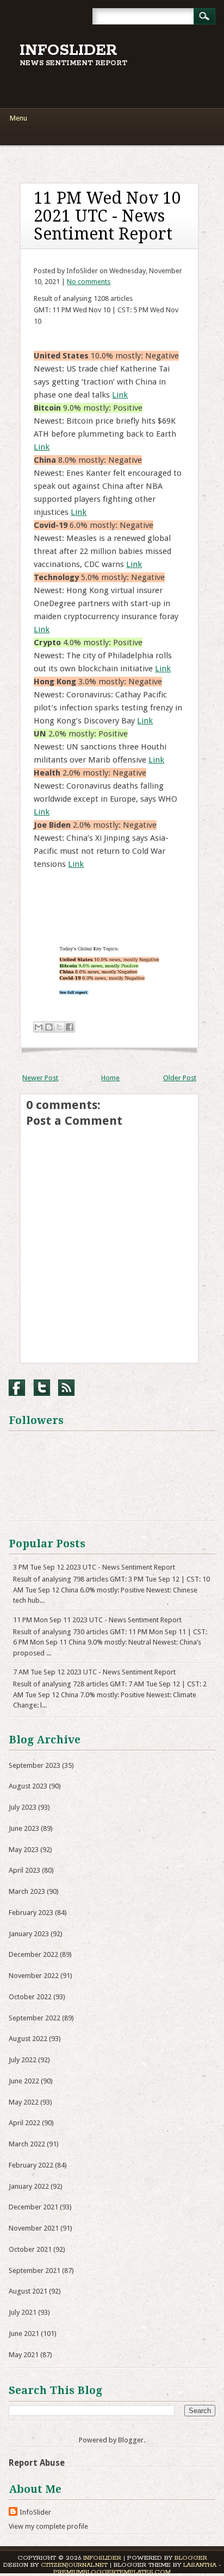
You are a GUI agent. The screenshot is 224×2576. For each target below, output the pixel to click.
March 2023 (27, 1891)
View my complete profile (48, 2526)
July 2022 (23, 2060)
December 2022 (33, 1954)
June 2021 (24, 2333)
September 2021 (35, 2270)
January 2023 (29, 1934)
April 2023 (24, 1870)
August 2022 (28, 2039)
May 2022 (24, 2102)
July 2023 (23, 1807)
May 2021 (24, 2355)
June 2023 (24, 1828)
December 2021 (33, 2207)
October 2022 (30, 1997)
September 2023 (35, 1765)
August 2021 (28, 2291)
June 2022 (24, 2081)
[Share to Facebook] (70, 1027)
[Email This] (39, 1027)
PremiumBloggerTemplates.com (112, 2572)
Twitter (42, 1388)
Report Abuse (37, 2463)
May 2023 (24, 1850)
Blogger (131, 2440)
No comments (89, 282)
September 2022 (35, 2018)
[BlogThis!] (49, 1027)
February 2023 (31, 1913)
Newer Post (40, 1078)
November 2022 (34, 1976)
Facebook (17, 1388)
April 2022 (24, 2123)
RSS (66, 1388)
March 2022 (27, 2144)
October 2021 (30, 2249)
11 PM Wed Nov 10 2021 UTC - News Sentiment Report (107, 216)
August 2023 (28, 1786)
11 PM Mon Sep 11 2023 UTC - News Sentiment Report (97, 1620)
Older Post (180, 1078)
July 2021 (23, 2312)
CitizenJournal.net (74, 2565)
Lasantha (200, 2565)
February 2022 (31, 2165)
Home (110, 1078)
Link (120, 395)
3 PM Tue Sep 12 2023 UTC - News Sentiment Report (94, 1567)
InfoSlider (69, 51)
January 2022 (29, 2186)
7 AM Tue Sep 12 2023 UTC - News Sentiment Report (94, 1672)
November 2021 (34, 2228)
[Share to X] (59, 1027)
